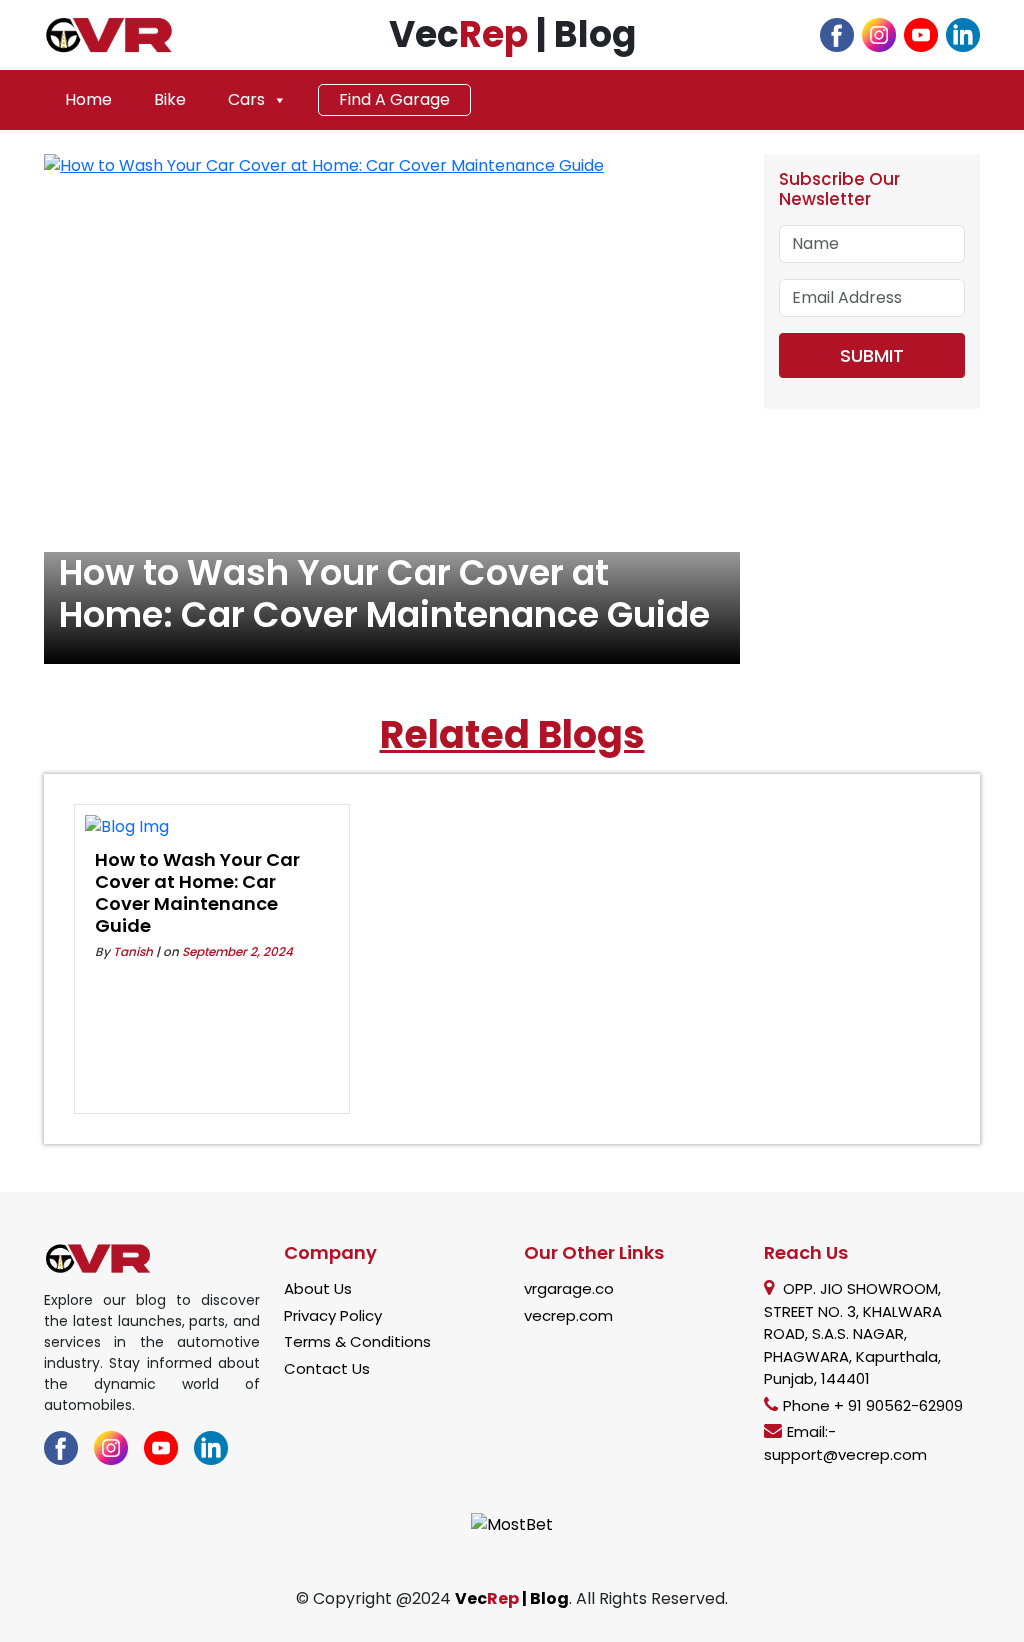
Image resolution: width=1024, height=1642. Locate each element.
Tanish (133, 951)
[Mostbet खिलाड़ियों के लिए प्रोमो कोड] (512, 1523)
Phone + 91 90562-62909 (873, 1405)
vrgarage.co (569, 1288)
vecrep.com (568, 1315)
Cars (246, 99)
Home (88, 99)
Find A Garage (394, 99)
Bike (170, 99)
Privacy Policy (333, 1315)
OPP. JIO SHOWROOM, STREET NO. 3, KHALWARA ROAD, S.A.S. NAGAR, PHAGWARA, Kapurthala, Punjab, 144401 (853, 1333)
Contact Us (327, 1368)
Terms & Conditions (357, 1341)
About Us (318, 1288)
